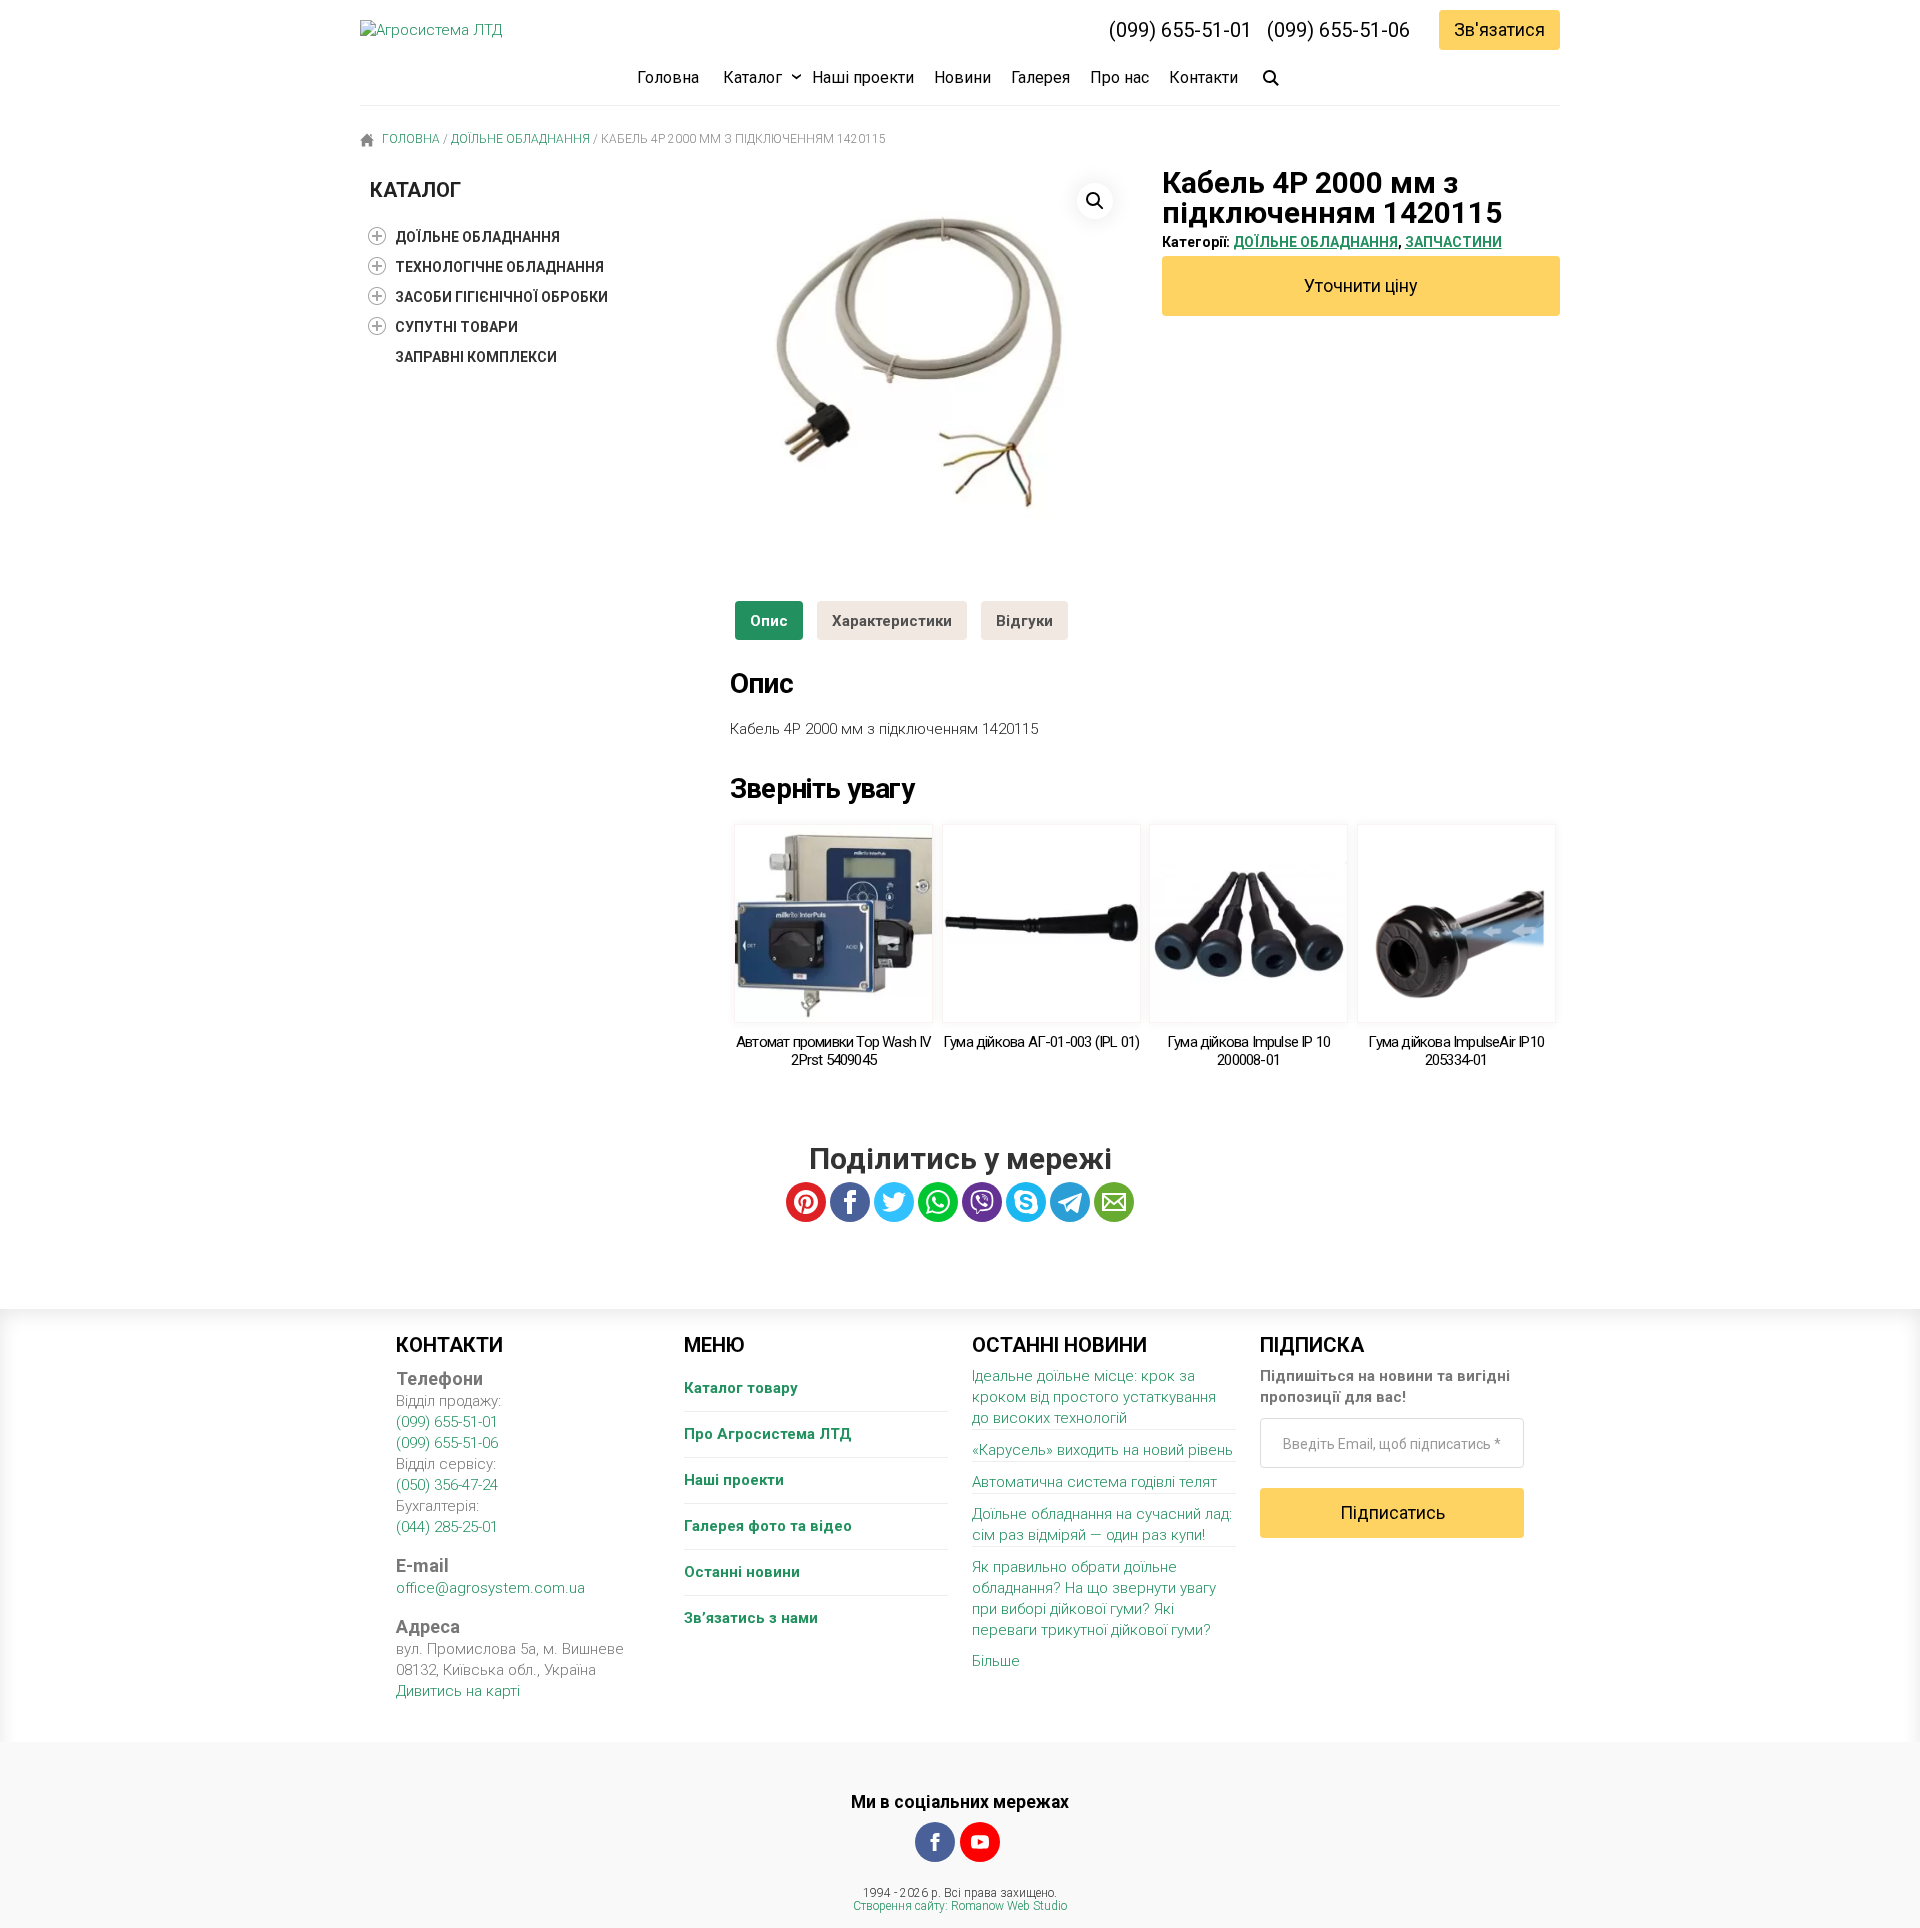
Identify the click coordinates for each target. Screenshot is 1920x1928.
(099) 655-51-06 (1338, 30)
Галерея (1040, 77)
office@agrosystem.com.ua (490, 1588)
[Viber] (982, 1202)
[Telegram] (1070, 1202)
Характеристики (892, 621)
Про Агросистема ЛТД (768, 1434)
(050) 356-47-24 (447, 1485)
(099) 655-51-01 (1180, 30)
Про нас (1119, 77)
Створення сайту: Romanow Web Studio (960, 1906)
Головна (668, 77)
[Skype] (1026, 1202)
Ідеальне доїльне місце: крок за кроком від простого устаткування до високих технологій (1094, 1397)
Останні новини (742, 1572)
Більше (996, 1661)
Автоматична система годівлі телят (1094, 1482)
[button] (1095, 201)
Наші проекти (863, 77)
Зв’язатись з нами (751, 1618)
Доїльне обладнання (520, 139)
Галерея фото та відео (768, 1526)
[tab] (769, 620)
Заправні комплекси (476, 357)
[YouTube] (980, 1842)
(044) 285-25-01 (447, 1527)
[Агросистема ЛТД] (431, 30)
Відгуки (1024, 621)
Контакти (1203, 77)
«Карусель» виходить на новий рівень (1102, 1450)
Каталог (752, 77)
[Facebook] (935, 1842)
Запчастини (1453, 242)
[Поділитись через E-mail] (1114, 1202)
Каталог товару (741, 1388)
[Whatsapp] (938, 1202)
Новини (962, 77)
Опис (769, 621)
